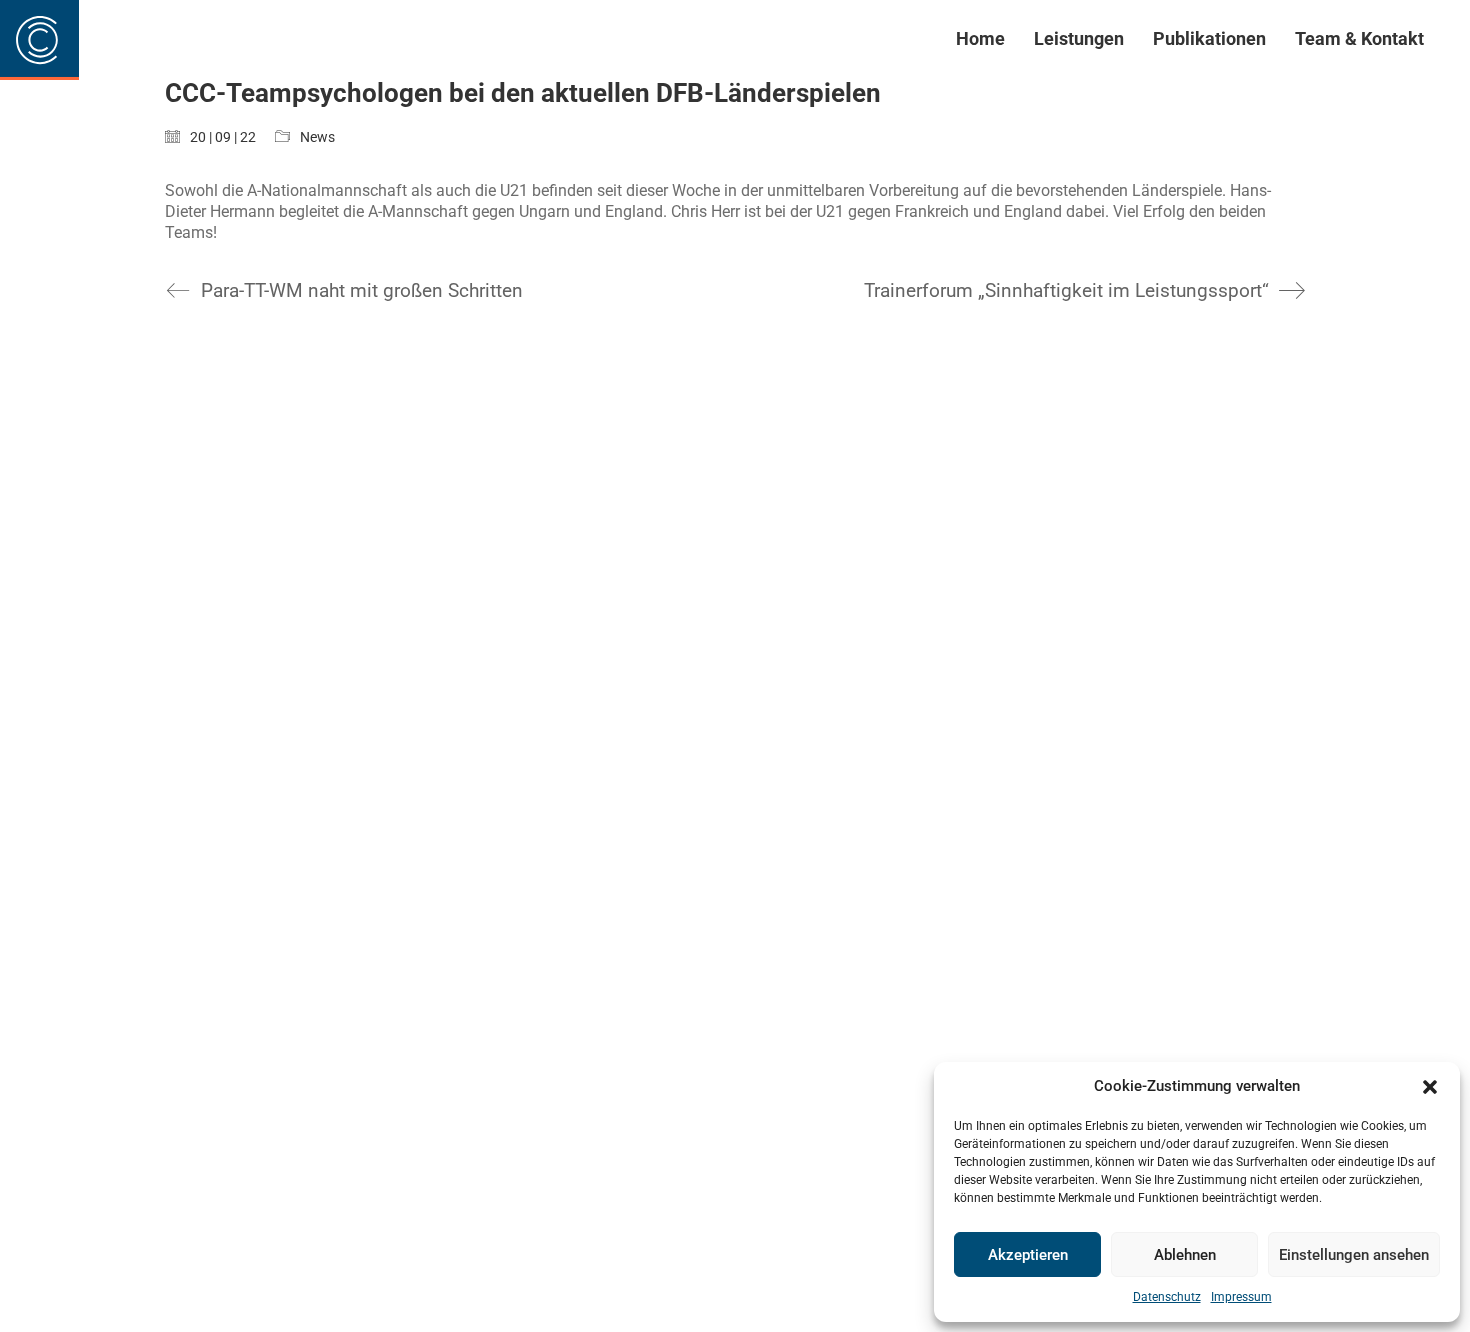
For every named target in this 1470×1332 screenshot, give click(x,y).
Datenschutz (1167, 1297)
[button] (1430, 1087)
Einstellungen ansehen (1354, 1255)
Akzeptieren (1028, 1255)
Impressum (1241, 1297)
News (317, 137)
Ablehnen (1185, 1255)
